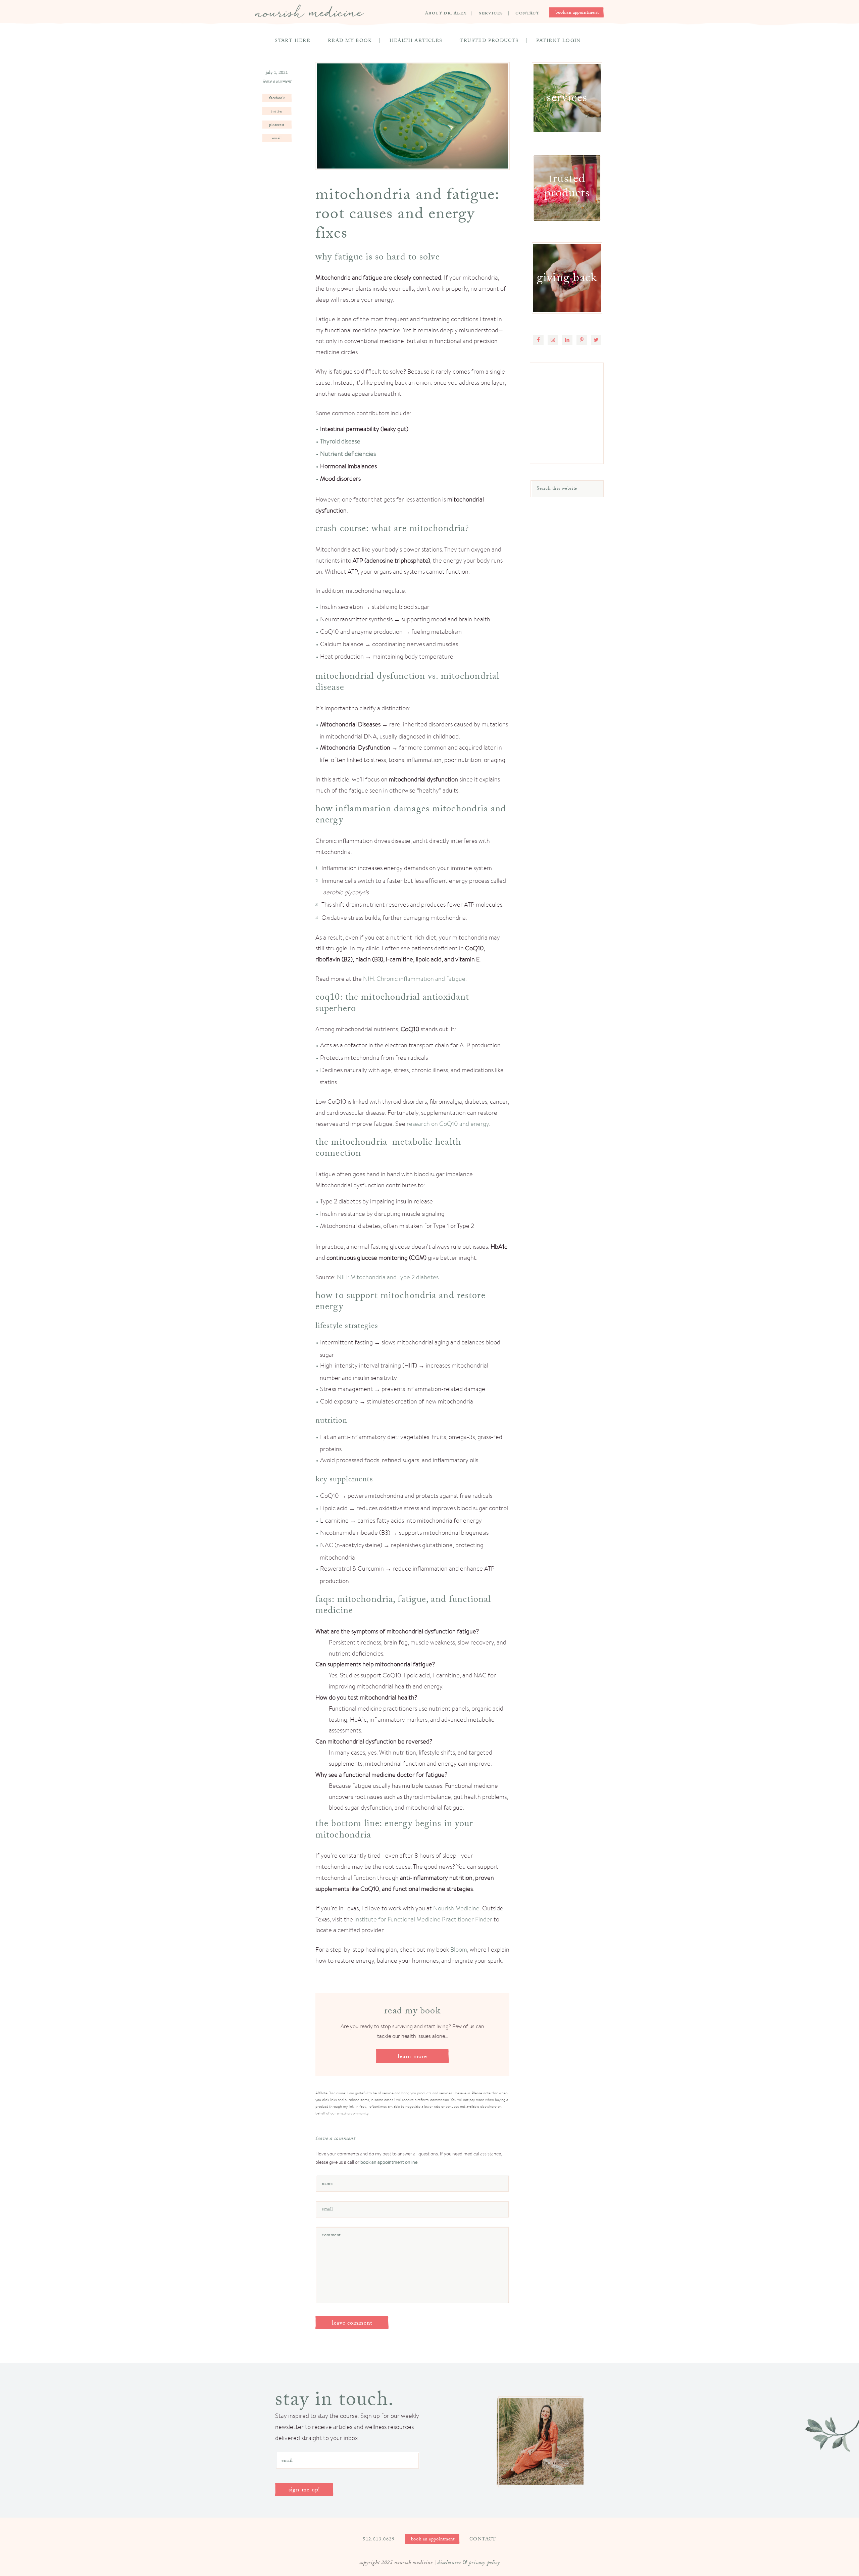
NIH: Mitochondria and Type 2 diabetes (388, 1277)
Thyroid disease (340, 441)
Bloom (459, 1949)
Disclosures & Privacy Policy (468, 2563)
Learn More (412, 2057)
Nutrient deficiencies (348, 454)
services (567, 99)
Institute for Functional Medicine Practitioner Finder (423, 1919)
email (277, 139)
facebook (277, 98)
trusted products (567, 187)
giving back (567, 279)
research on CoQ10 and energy (448, 1124)
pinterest (277, 125)
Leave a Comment (277, 82)
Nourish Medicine (310, 11)
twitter (277, 112)
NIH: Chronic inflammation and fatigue (414, 979)
